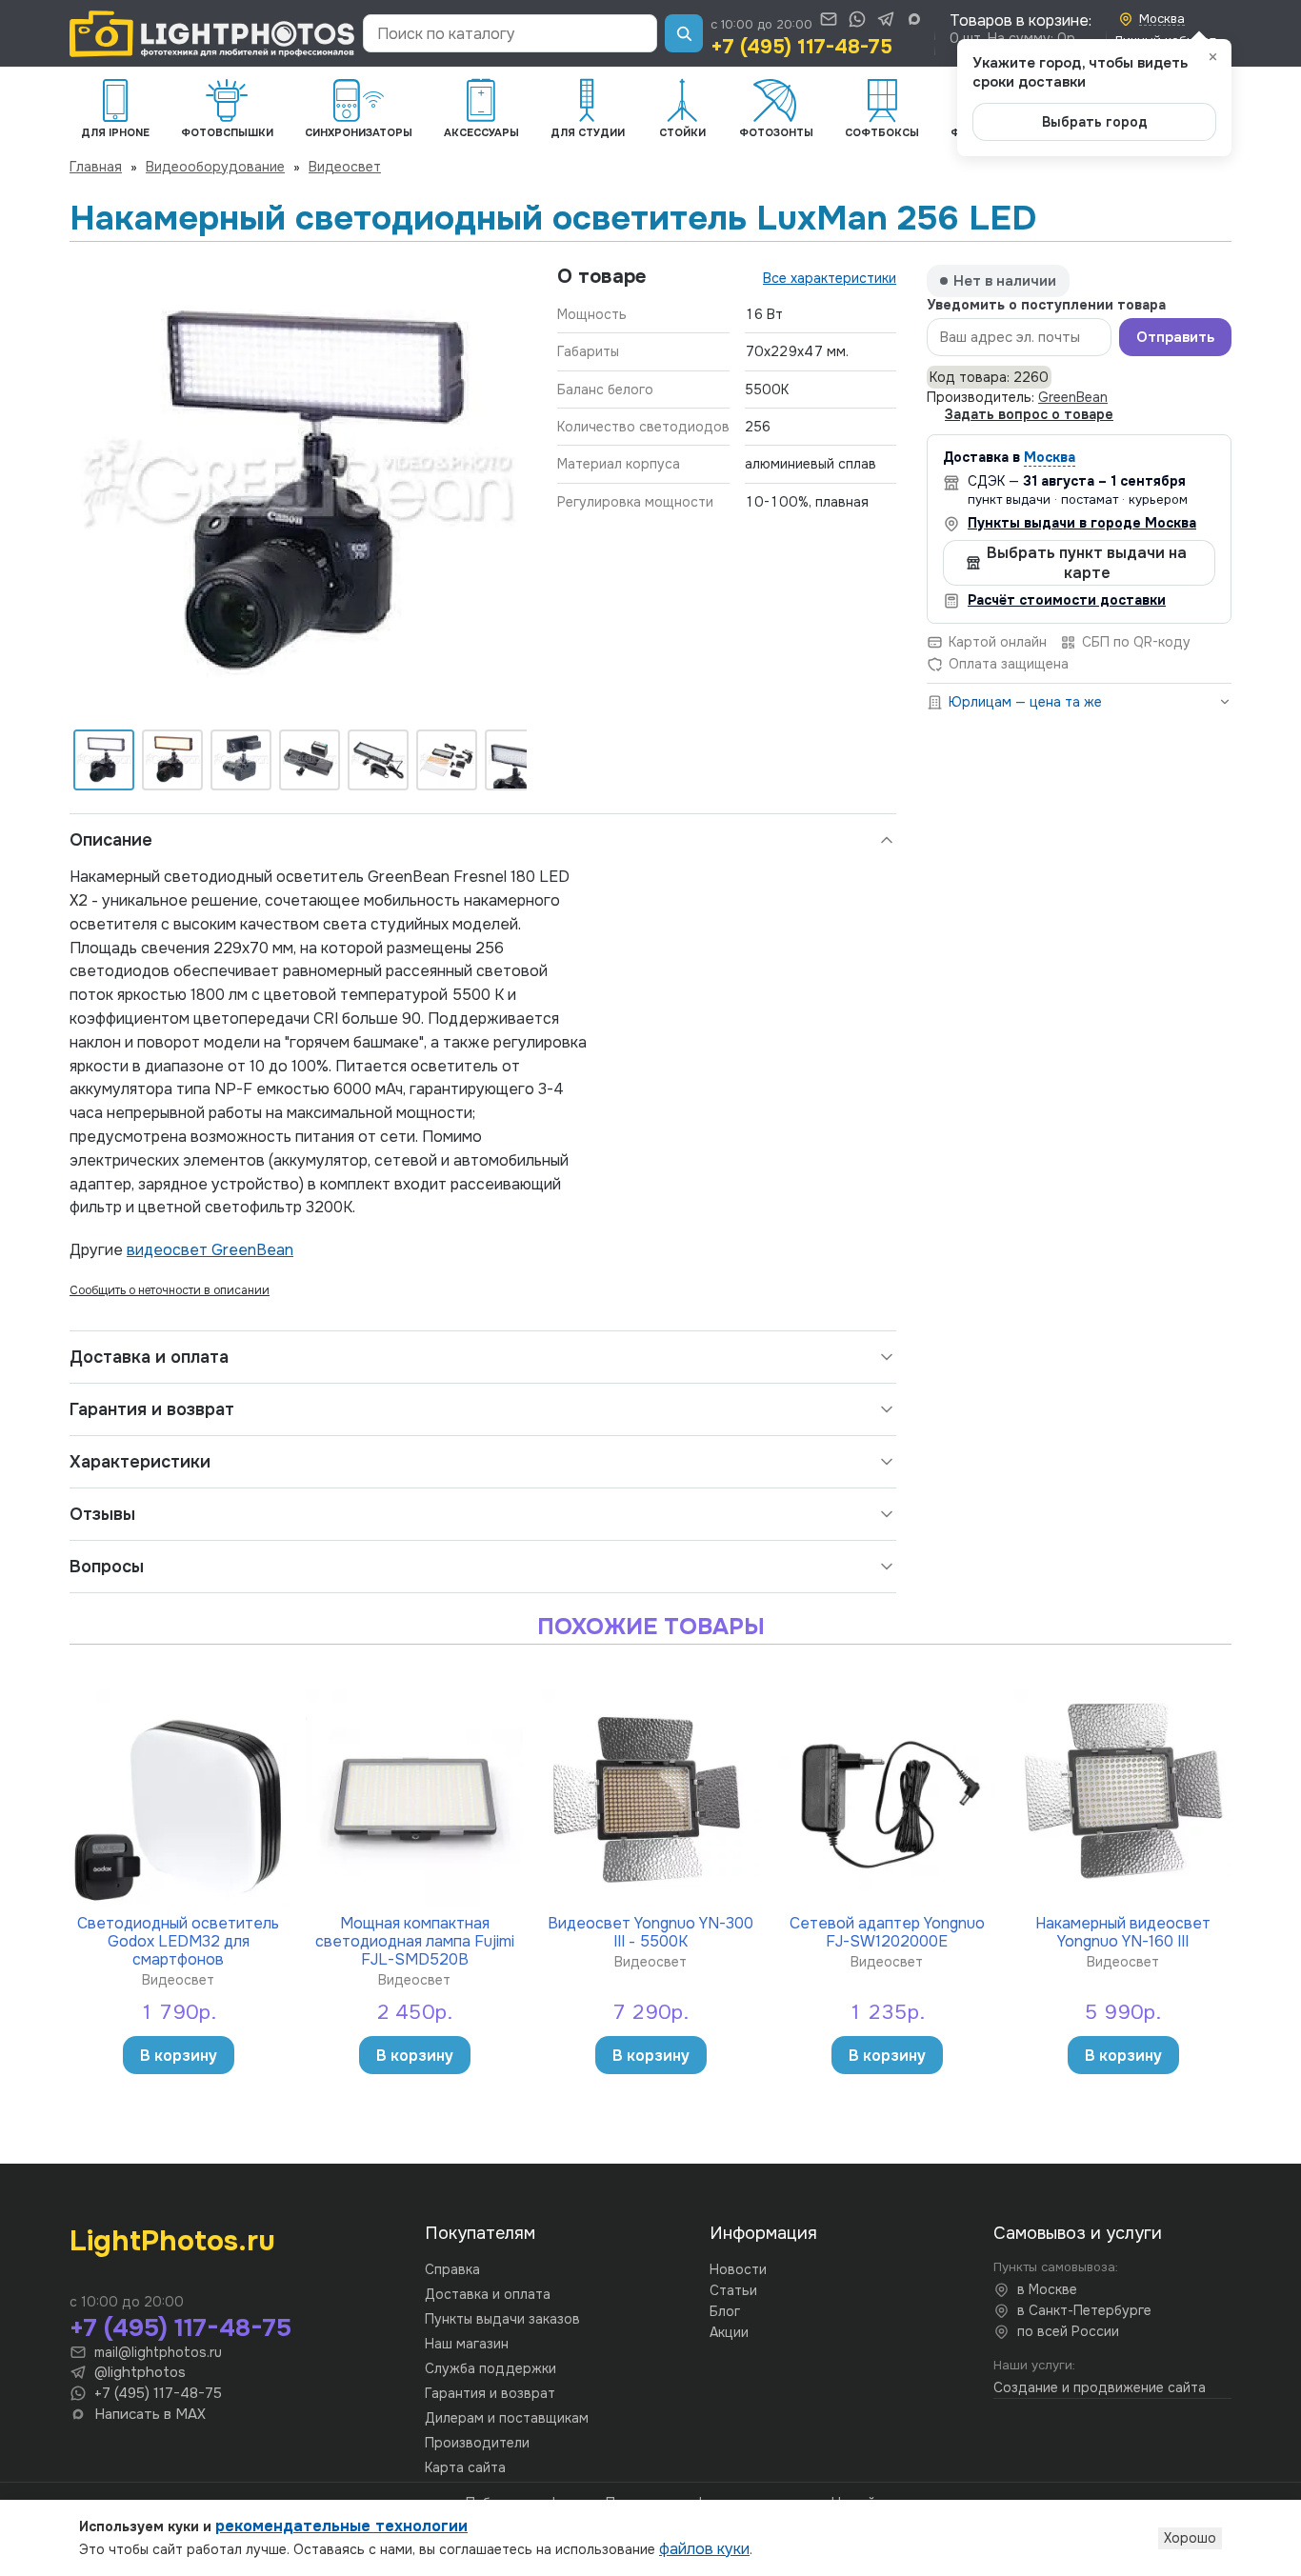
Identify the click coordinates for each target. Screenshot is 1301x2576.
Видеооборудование (215, 167)
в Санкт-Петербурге (1084, 2310)
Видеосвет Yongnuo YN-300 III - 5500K (650, 1932)
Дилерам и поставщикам (507, 2418)
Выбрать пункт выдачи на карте (1087, 563)
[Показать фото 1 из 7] (104, 760)
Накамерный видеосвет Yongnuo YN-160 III (1123, 1932)
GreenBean (1073, 398)
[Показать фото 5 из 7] (378, 760)
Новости (738, 2269)
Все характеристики (830, 278)
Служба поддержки (490, 2368)
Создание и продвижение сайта (1100, 2387)
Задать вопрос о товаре (1029, 415)
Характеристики (140, 1462)
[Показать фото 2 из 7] (172, 760)
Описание (111, 840)
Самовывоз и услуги (1078, 2233)
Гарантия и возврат (152, 1409)
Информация (763, 2233)
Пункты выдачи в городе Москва (1082, 523)
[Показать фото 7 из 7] (515, 760)
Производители (477, 2443)
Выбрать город (1095, 122)
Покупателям (480, 2233)
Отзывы (102, 1514)
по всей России (1068, 2331)
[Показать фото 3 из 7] (241, 760)
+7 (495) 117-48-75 (801, 47)
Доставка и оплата (149, 1357)
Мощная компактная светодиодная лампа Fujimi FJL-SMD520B (415, 1941)
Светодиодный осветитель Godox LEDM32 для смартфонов (178, 1941)
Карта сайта (465, 2467)
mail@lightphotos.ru (158, 2352)
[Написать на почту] (829, 19)
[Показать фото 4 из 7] (310, 760)
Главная (96, 167)
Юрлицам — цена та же (1025, 702)
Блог (725, 2311)
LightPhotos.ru (172, 2241)
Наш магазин (467, 2344)
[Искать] (684, 33)
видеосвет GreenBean (210, 1250)
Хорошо (1190, 2538)
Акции (729, 2332)
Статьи (733, 2290)
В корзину (179, 2056)
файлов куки (704, 2549)
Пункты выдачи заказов (502, 2319)
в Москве (1047, 2289)
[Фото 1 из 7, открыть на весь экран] (298, 493)
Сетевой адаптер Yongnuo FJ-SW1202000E (887, 1932)
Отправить (1175, 338)
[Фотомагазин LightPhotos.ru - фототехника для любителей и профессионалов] (212, 34)
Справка (452, 2269)
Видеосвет (345, 167)
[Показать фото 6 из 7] (447, 760)
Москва (1050, 458)
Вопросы (107, 1567)
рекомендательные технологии (341, 2526)
